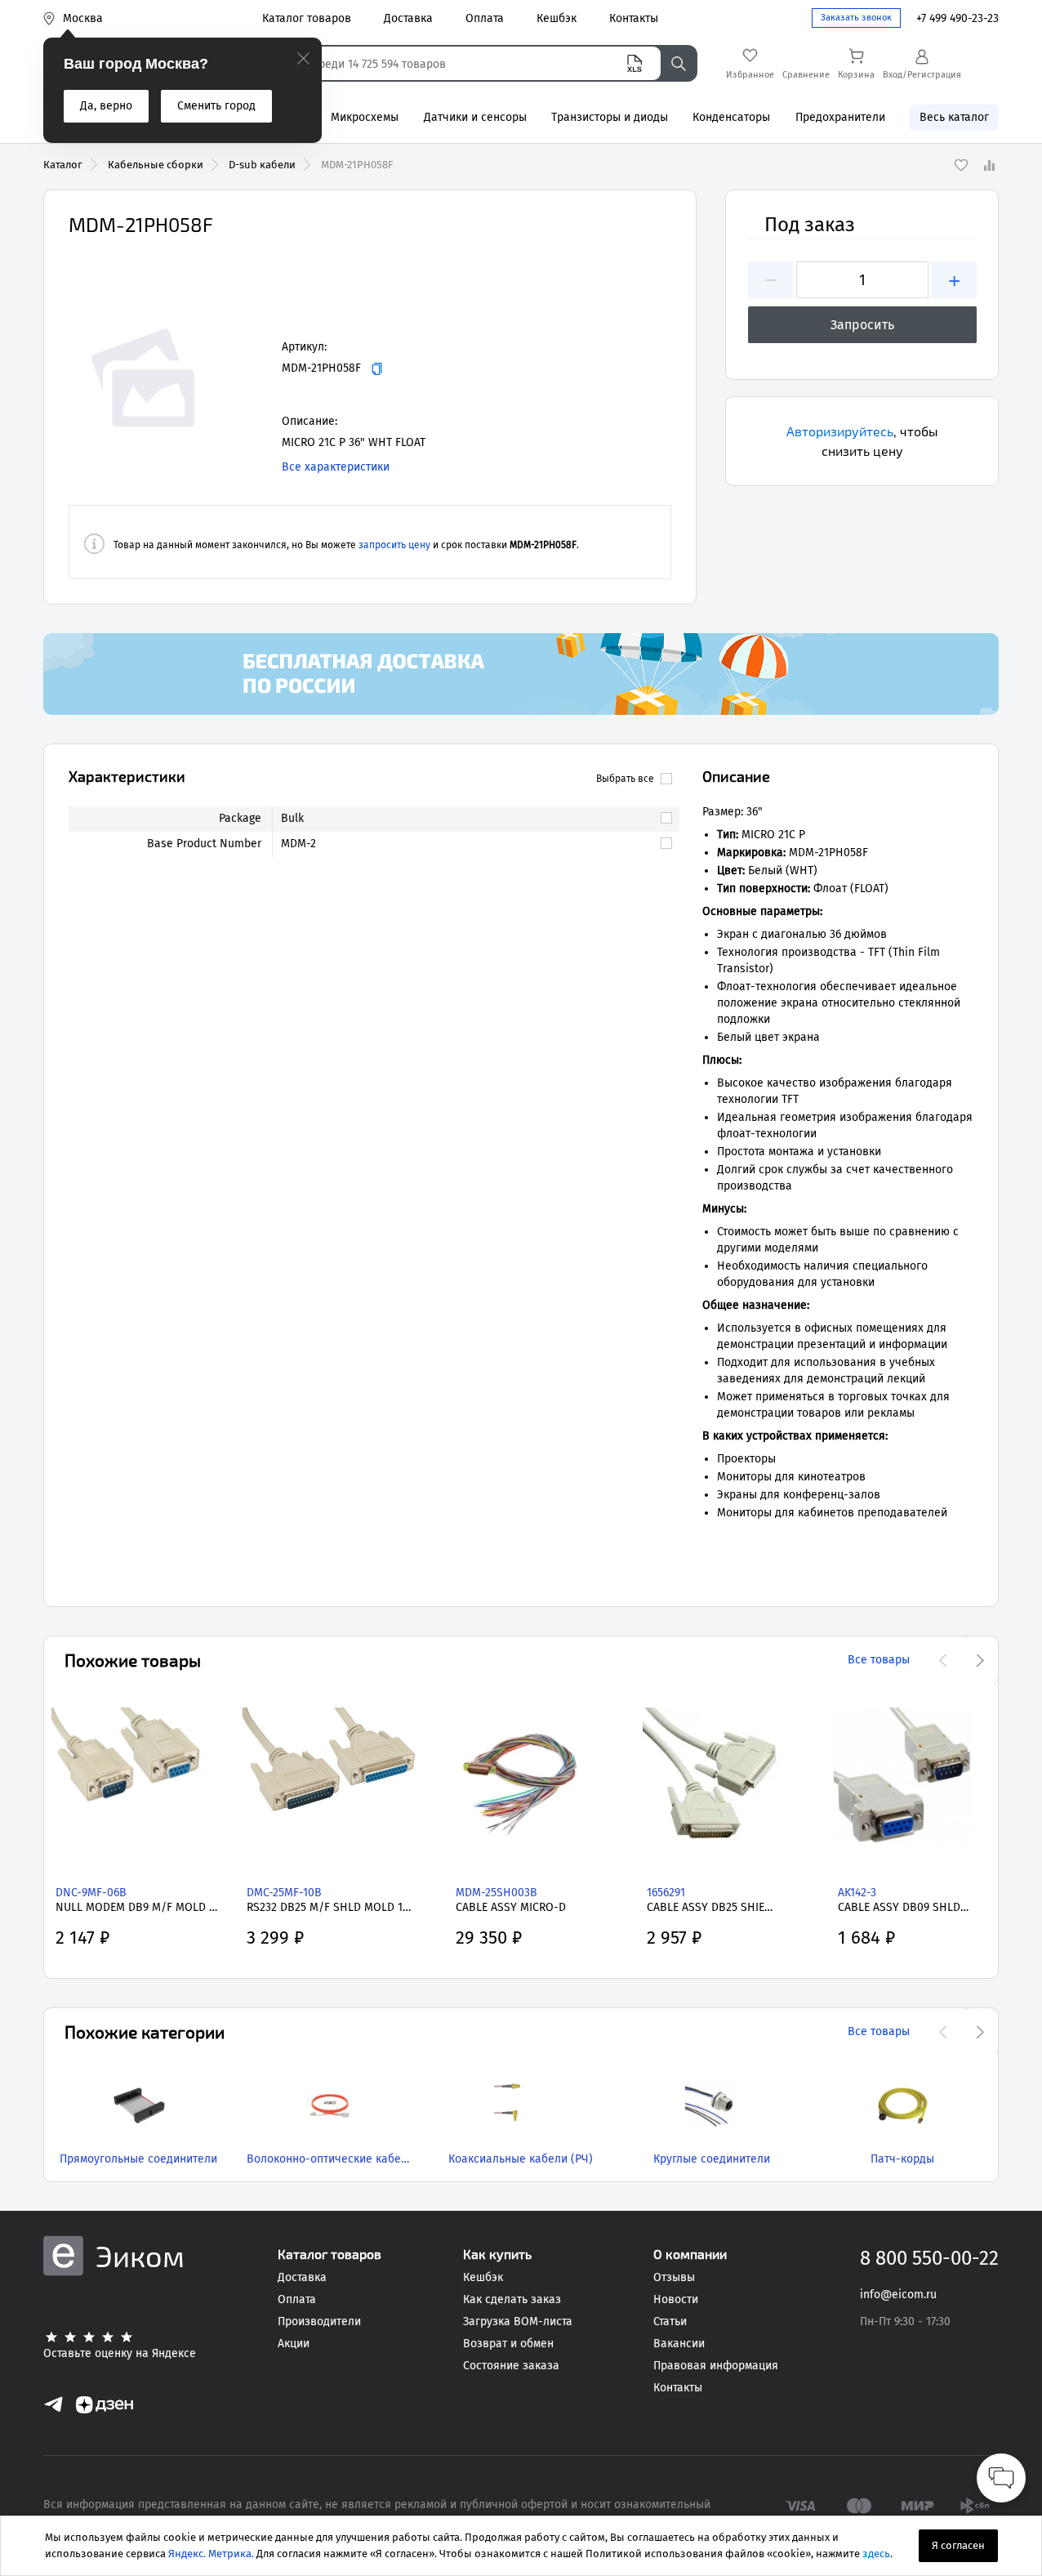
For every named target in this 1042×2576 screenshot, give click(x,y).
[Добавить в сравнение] (989, 165)
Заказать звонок (856, 18)
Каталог (63, 165)
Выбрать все (625, 779)
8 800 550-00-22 (929, 2258)
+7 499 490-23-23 (957, 18)
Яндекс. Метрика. (211, 2554)
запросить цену (394, 545)
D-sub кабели (262, 165)
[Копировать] (377, 369)
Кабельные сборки (156, 165)
